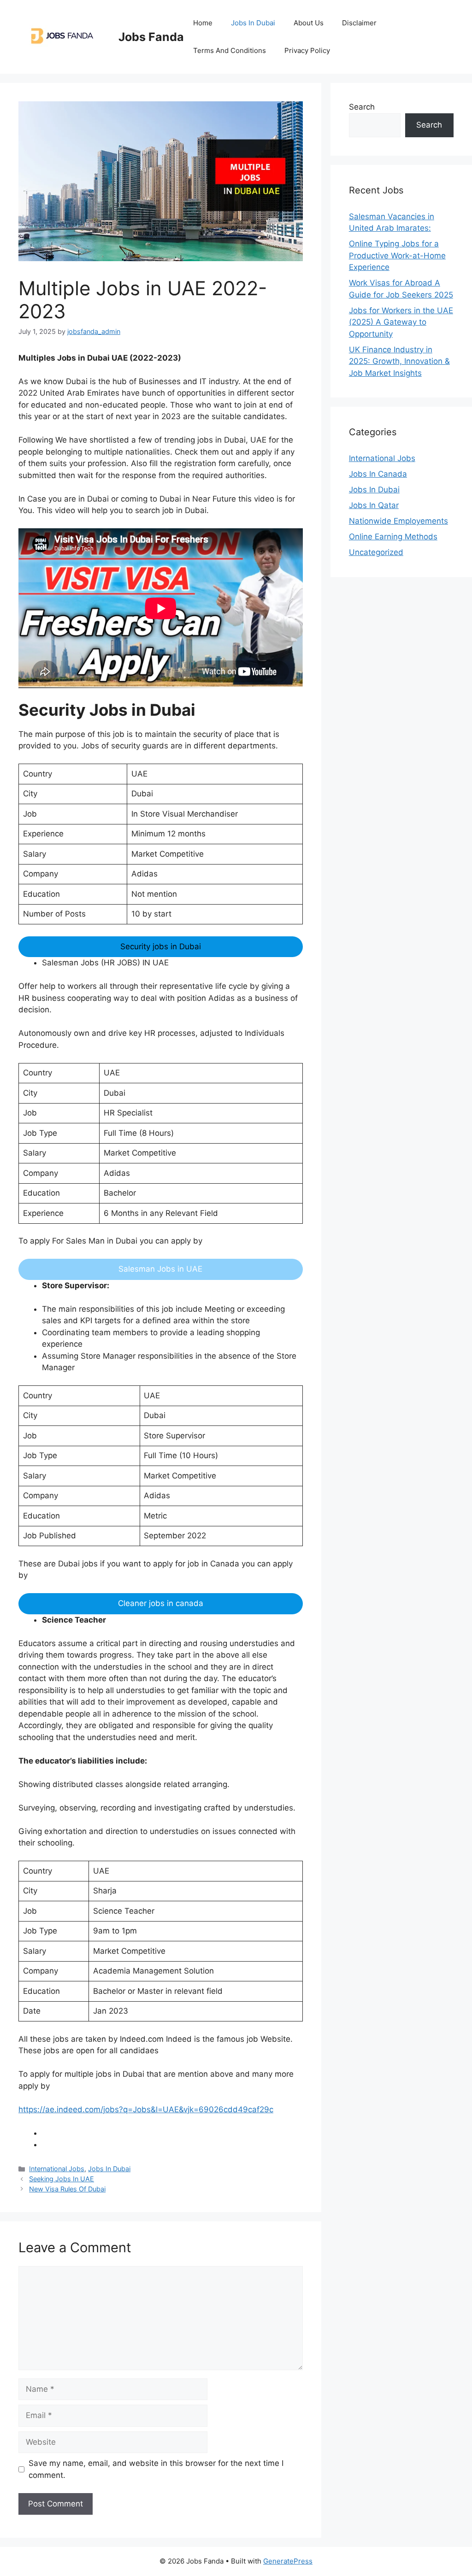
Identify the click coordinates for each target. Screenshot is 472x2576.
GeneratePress (288, 2561)
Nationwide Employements (398, 521)
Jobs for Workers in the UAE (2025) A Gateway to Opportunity (401, 322)
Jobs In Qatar (374, 505)
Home (203, 23)
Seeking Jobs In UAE (62, 2179)
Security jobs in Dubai (161, 946)
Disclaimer (359, 23)
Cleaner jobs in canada (161, 1603)
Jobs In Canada (378, 474)
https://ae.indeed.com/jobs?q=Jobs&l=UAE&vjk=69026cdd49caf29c (146, 2109)
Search (362, 107)
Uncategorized (376, 552)
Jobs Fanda (151, 37)
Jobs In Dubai (253, 23)
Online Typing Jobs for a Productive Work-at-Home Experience (397, 255)
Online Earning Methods (393, 537)
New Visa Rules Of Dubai (67, 2189)
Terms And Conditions (230, 50)
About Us (309, 23)
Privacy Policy (307, 50)
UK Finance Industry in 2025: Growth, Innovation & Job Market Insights (399, 361)
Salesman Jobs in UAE (160, 1269)
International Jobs (57, 2169)
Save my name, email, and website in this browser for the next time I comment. (156, 2469)
